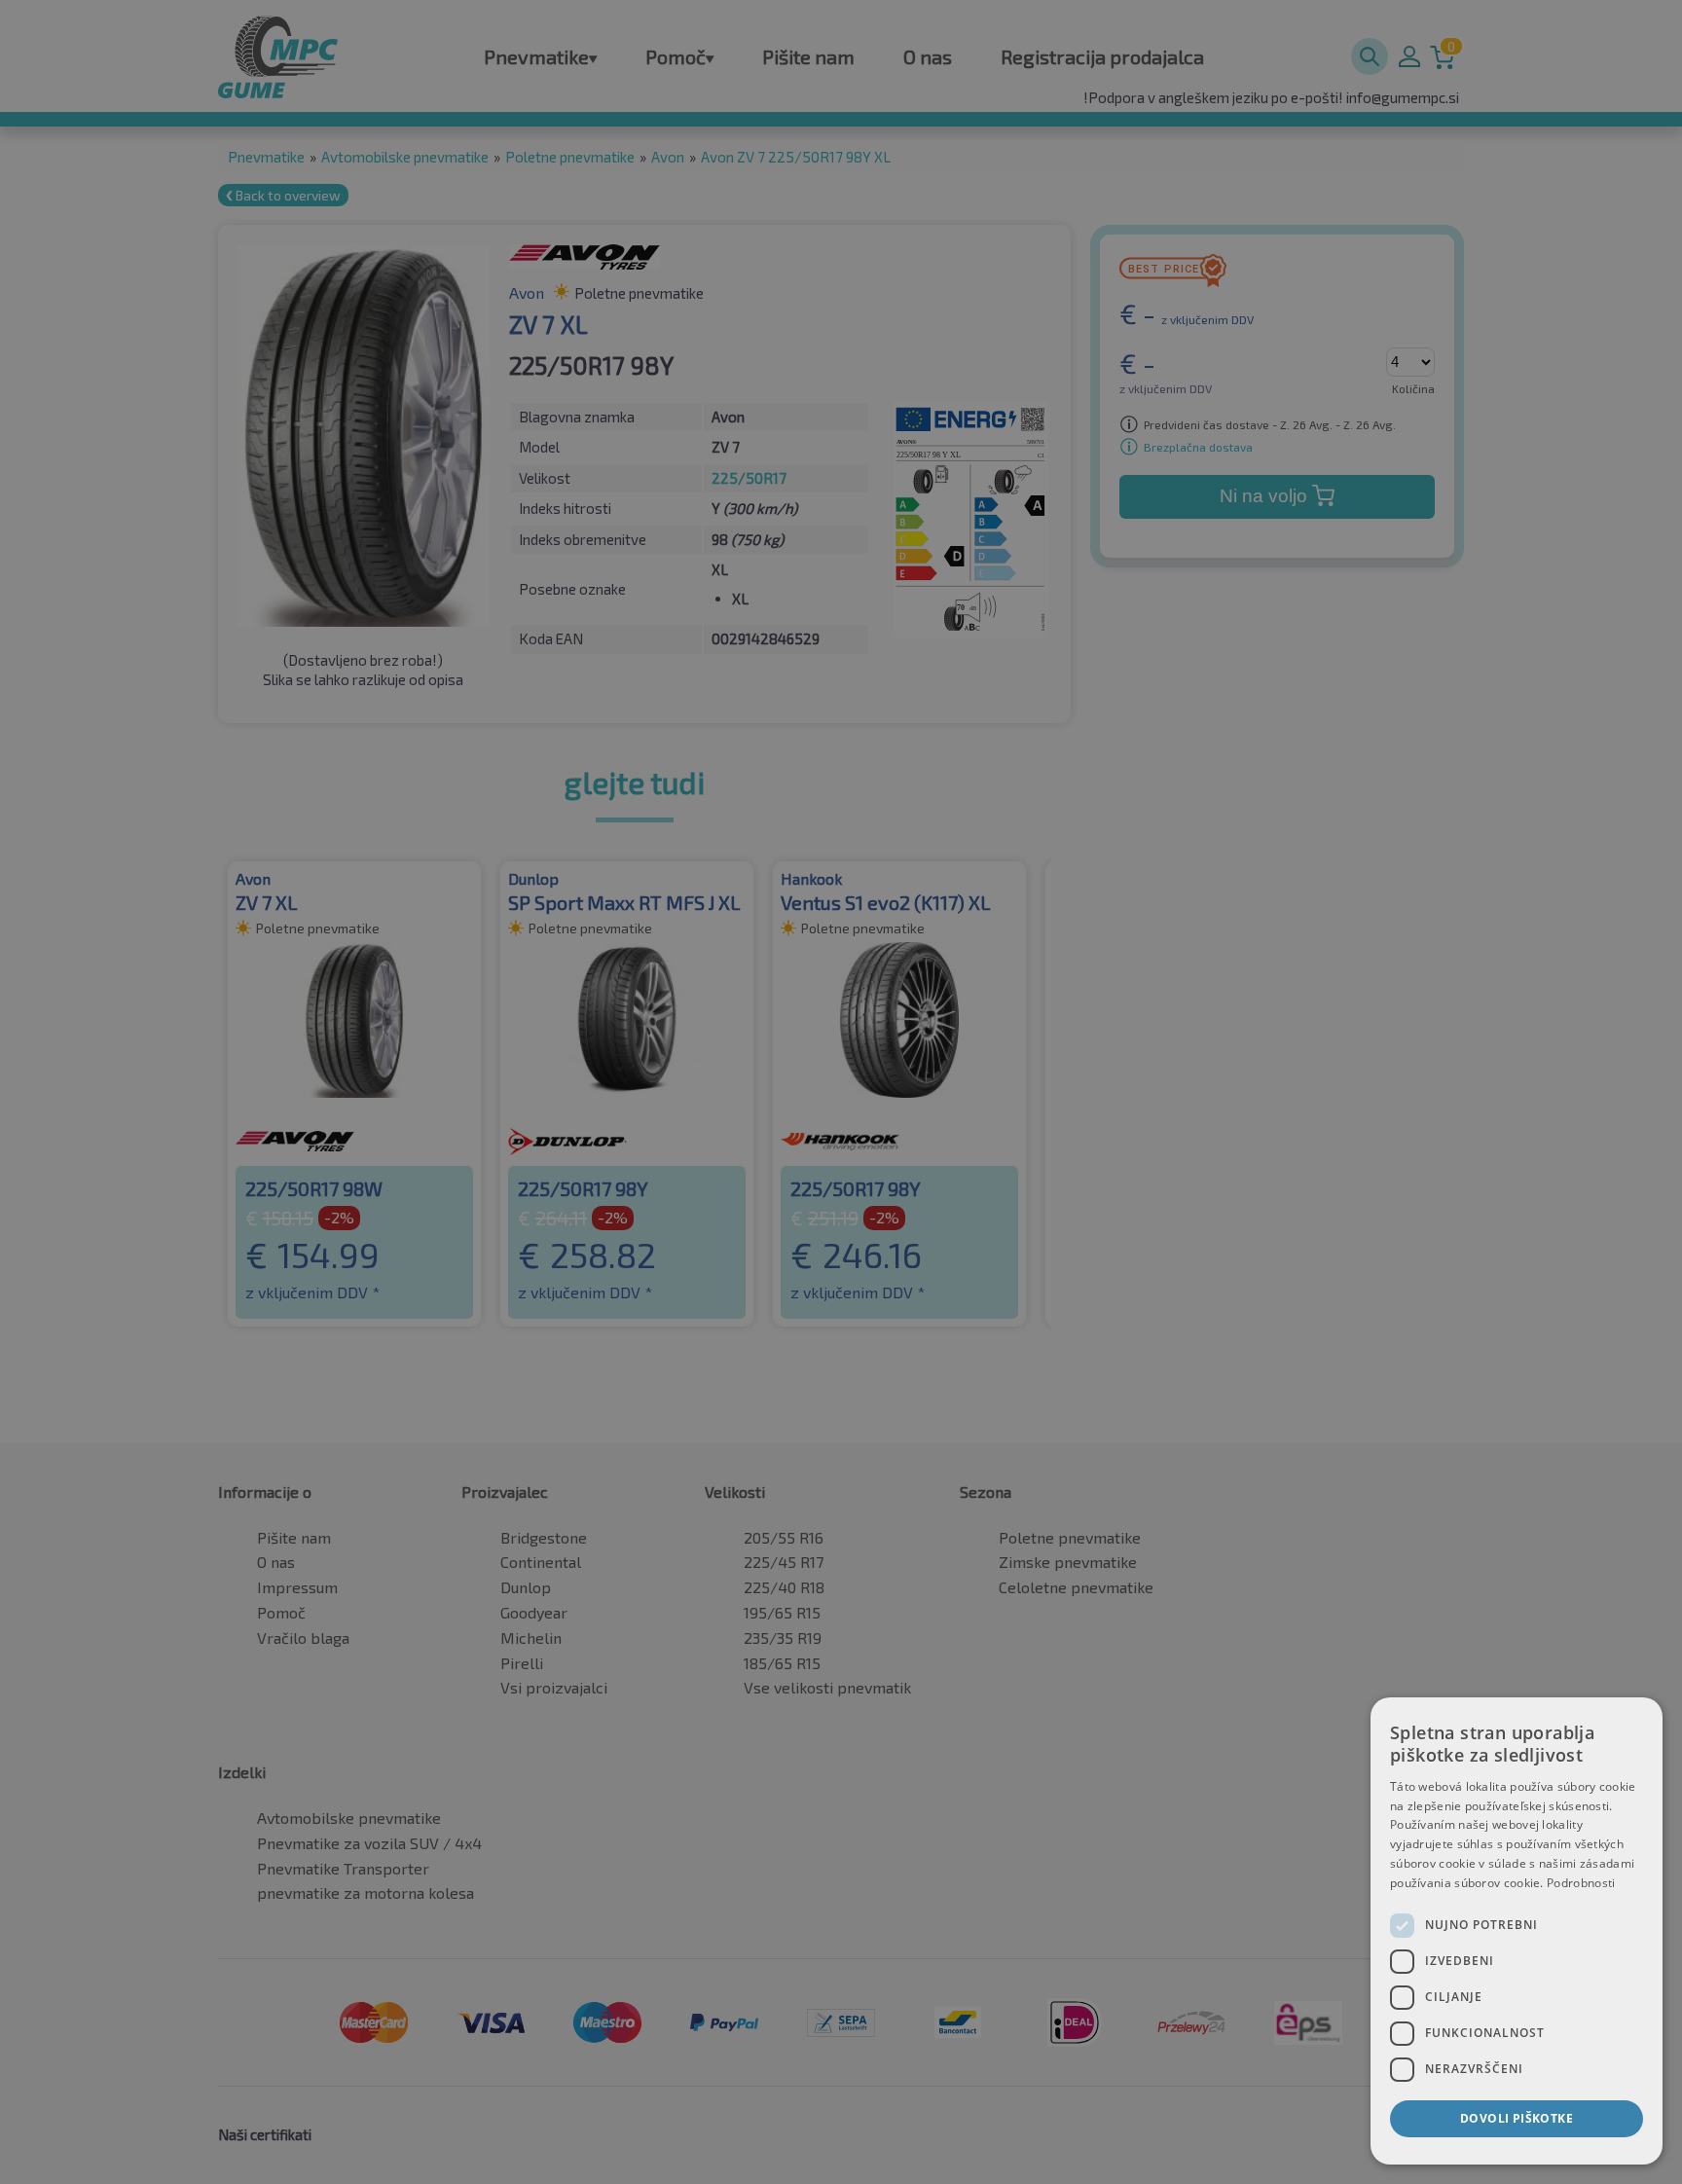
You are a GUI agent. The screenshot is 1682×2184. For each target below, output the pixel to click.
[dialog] (1517, 1931)
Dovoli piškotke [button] (1517, 2118)
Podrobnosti (1581, 1883)
